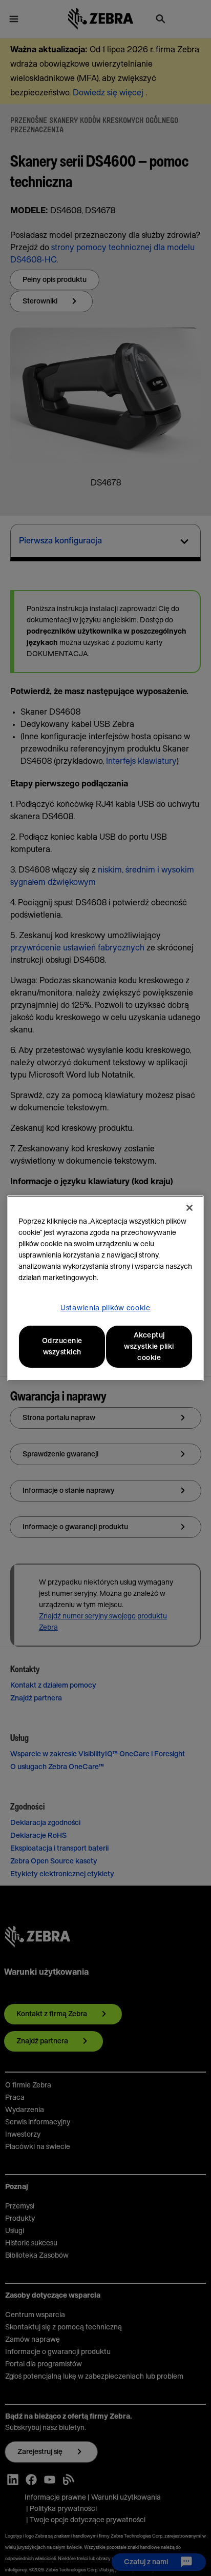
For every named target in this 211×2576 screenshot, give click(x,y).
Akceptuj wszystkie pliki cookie (149, 1347)
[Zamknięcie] (189, 1208)
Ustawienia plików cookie (105, 1308)
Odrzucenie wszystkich (62, 1347)
